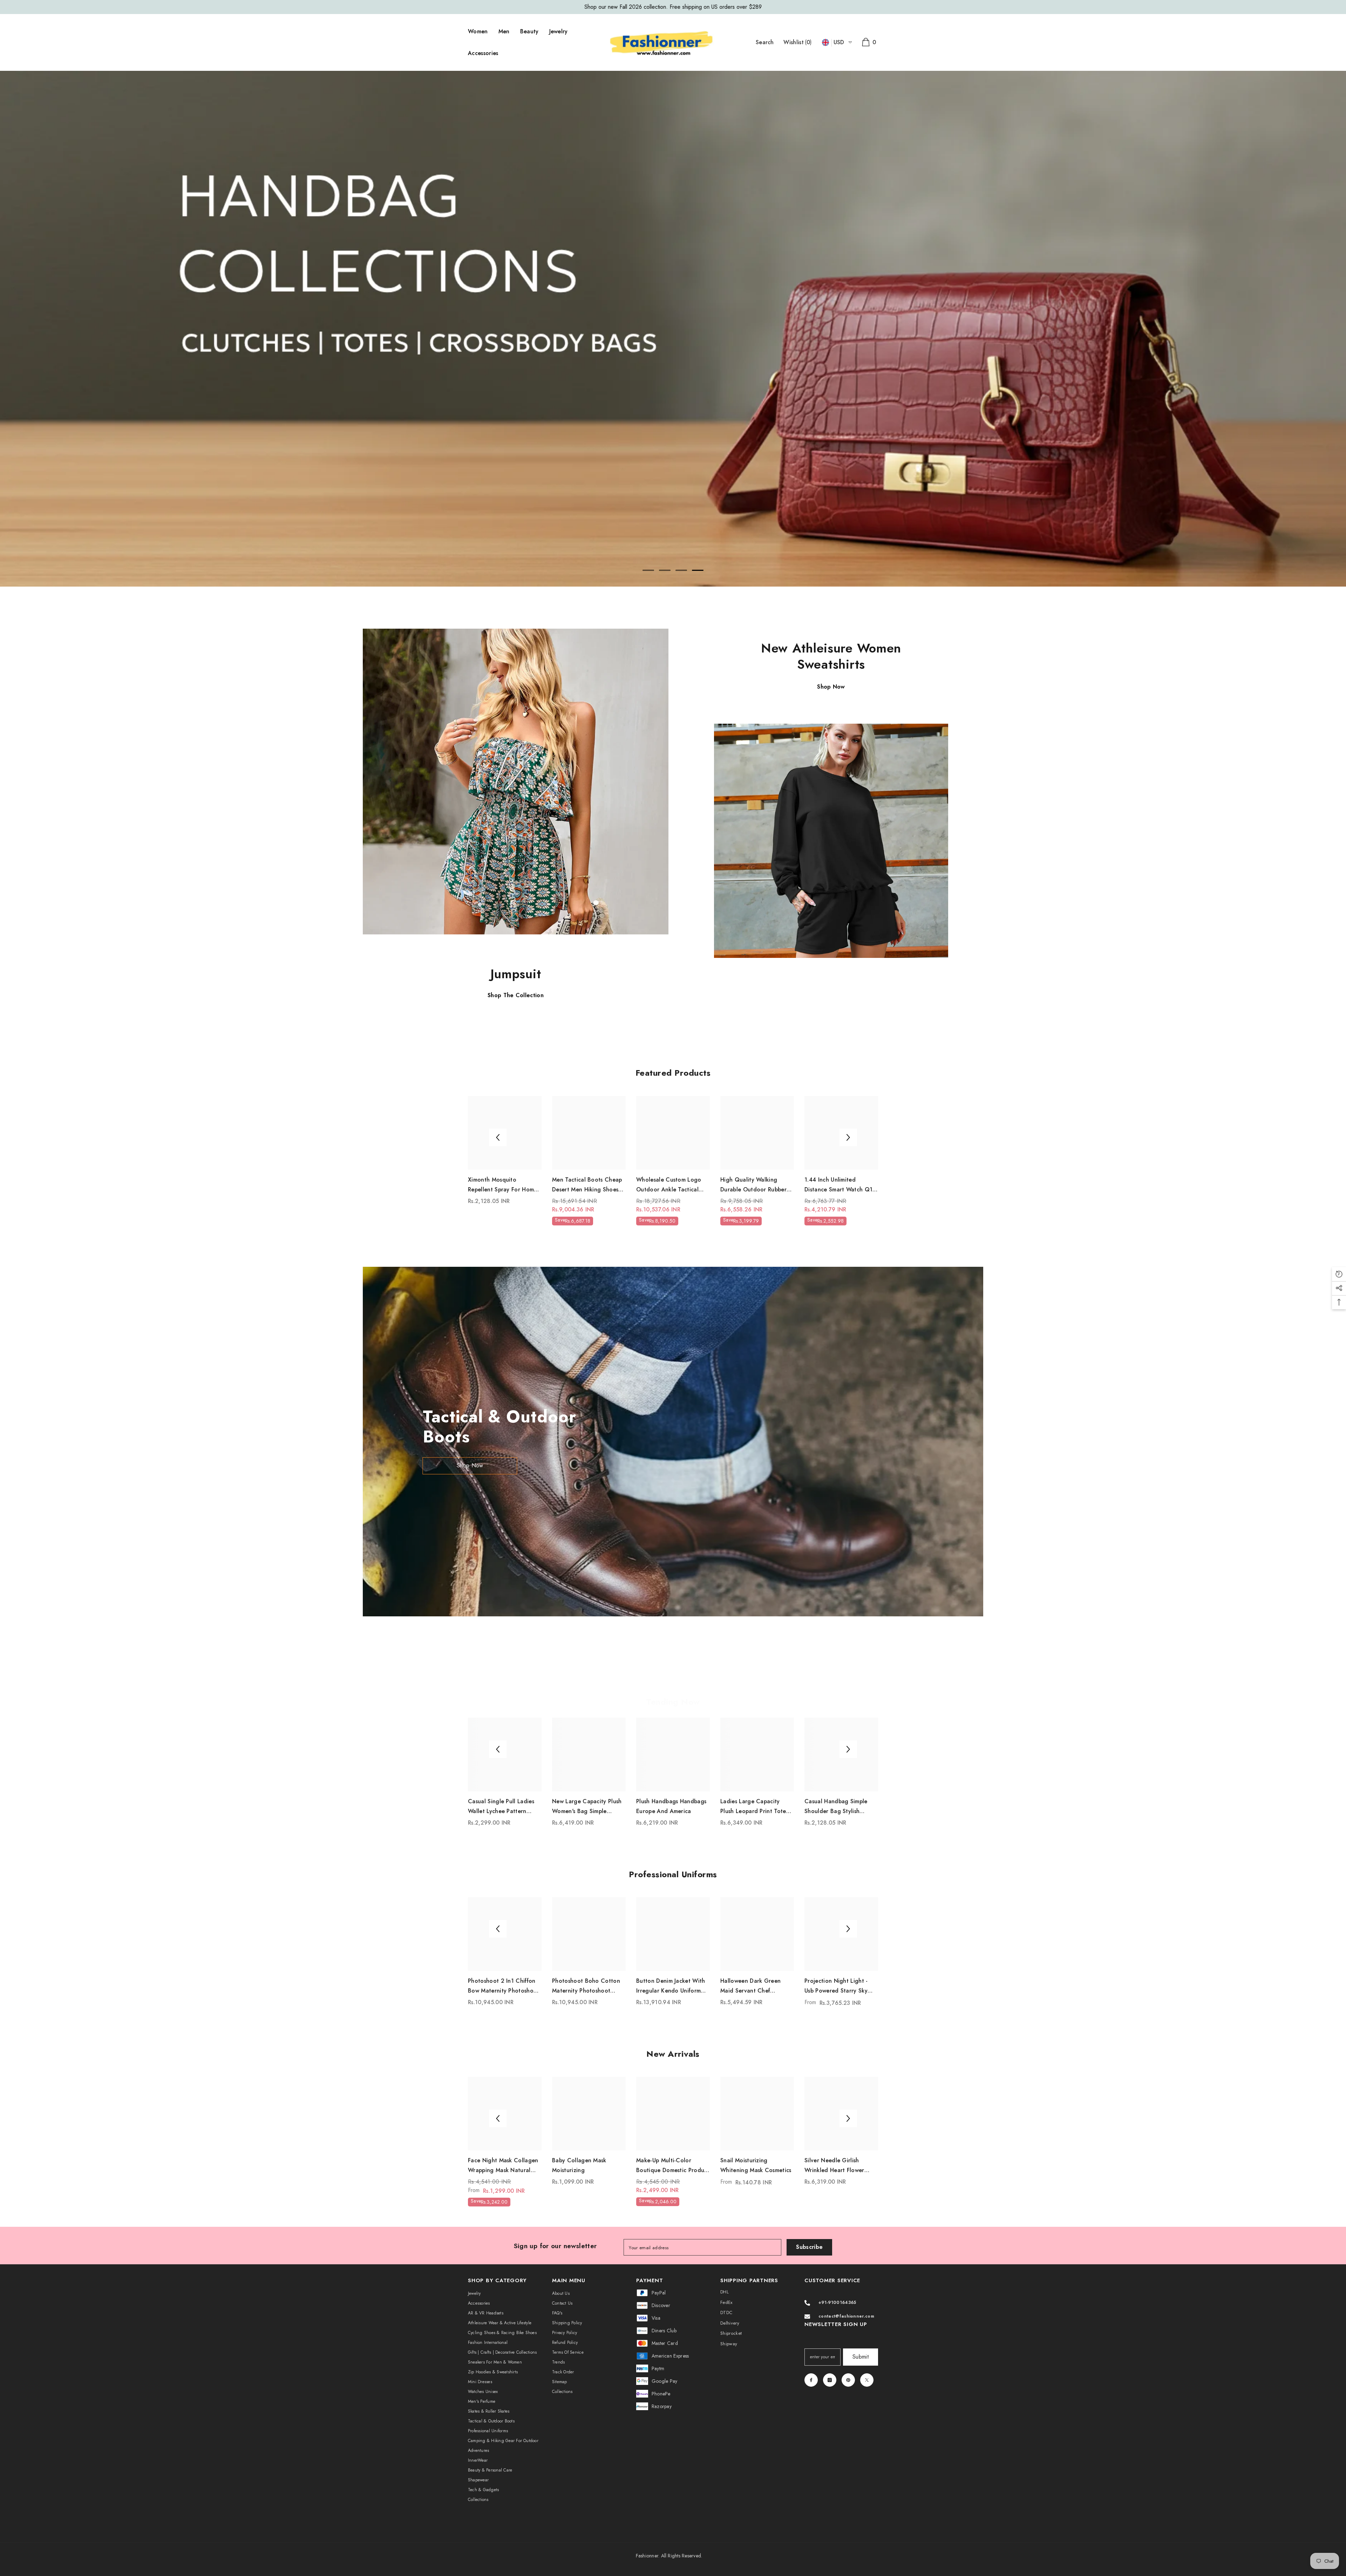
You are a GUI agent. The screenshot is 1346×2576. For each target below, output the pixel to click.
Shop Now (470, 1465)
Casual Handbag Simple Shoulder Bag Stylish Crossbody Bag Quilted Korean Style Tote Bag (836, 1807)
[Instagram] (830, 2380)
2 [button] (665, 570)
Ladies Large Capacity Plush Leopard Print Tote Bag (753, 1807)
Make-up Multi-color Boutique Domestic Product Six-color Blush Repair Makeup (673, 2166)
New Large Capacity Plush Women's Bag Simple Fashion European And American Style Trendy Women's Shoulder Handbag (587, 1807)
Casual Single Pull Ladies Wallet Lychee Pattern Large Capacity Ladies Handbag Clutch (501, 1807)
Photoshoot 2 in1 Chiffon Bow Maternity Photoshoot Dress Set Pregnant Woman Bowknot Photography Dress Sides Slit (504, 1986)
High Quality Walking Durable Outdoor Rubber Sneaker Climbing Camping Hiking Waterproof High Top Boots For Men (756, 1185)
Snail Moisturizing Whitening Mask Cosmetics (756, 2165)
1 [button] (648, 570)
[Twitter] (867, 2380)
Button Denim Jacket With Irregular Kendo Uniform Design (671, 1986)
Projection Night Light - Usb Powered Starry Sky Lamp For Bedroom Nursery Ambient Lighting (841, 1986)
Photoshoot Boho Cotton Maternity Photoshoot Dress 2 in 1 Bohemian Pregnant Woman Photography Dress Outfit (586, 1986)
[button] (35, 329)
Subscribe (809, 2247)
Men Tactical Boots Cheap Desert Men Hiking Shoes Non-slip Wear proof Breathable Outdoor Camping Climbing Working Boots (589, 1185)
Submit (861, 2357)
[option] (673, 7)
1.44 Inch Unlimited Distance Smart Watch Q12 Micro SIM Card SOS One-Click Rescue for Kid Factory (840, 1185)
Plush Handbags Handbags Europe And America (671, 1806)
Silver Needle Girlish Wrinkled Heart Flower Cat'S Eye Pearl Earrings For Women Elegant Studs (839, 2166)
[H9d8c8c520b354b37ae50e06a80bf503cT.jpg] (831, 841)
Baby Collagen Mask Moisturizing (579, 2165)
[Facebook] (811, 2380)
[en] (825, 43)
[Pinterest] (848, 2380)
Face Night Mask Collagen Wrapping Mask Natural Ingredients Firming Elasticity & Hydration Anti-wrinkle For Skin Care (504, 2166)
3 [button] (681, 570)
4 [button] (698, 570)
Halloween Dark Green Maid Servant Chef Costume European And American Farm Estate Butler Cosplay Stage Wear (757, 1986)
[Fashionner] (516, 781)
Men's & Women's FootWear (680, 7)
